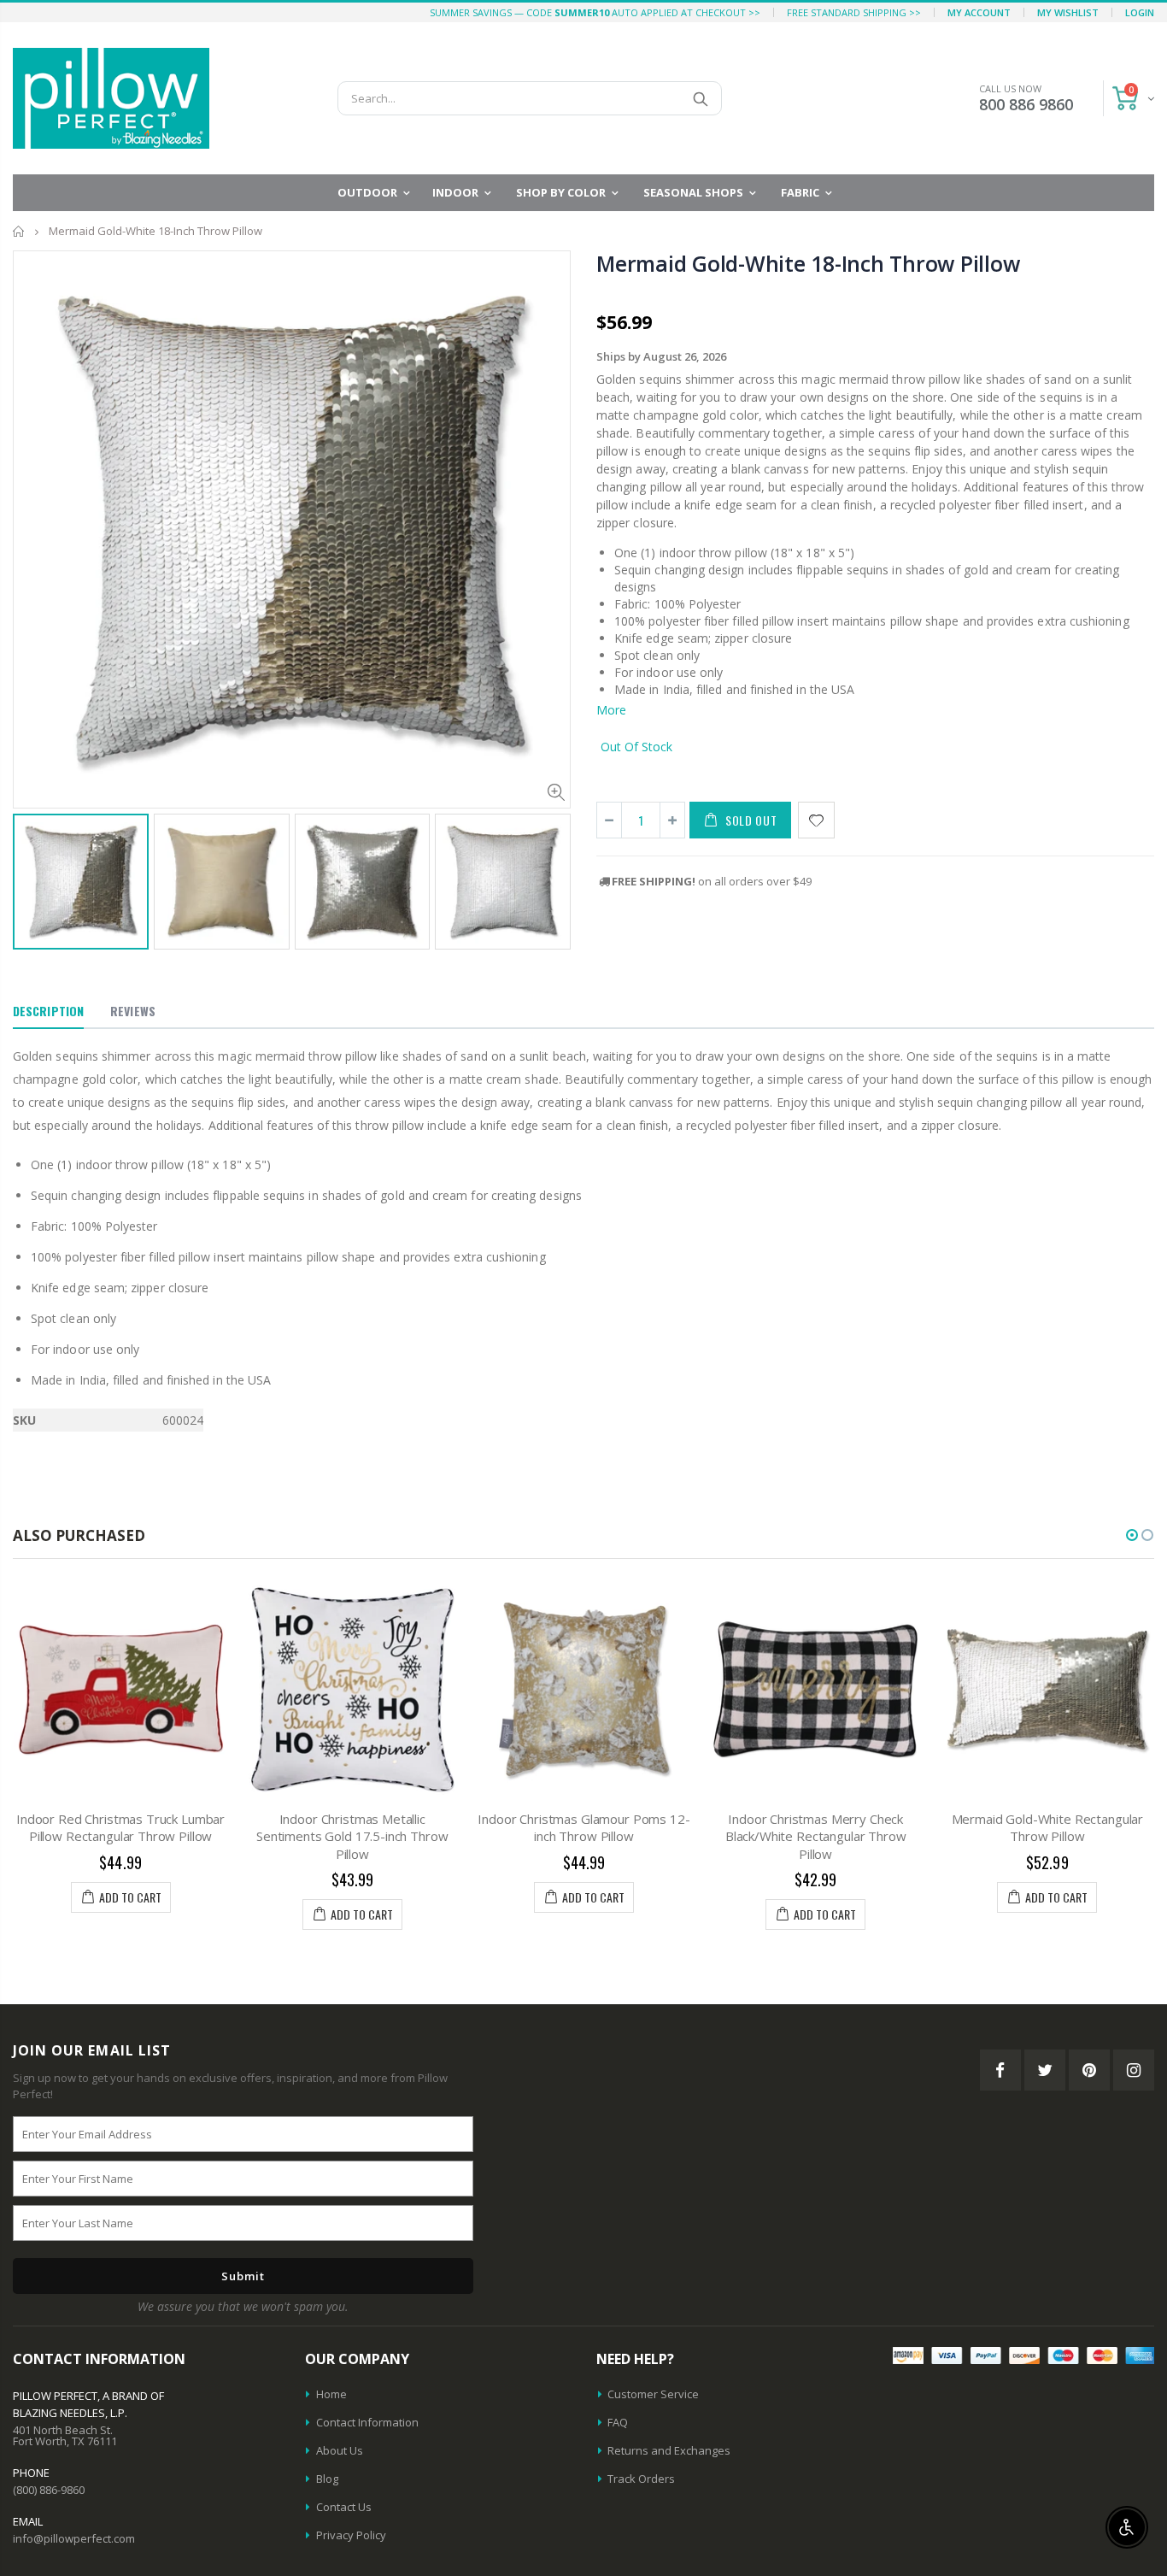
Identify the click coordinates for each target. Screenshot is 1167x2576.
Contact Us (344, 2507)
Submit (243, 2276)
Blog (327, 2479)
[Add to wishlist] (816, 820)
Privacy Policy (351, 2535)
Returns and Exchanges (669, 2450)
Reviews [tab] (133, 1011)
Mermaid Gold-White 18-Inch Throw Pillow (808, 263)
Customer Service (653, 2394)
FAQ (618, 2422)
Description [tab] (48, 1011)
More (611, 710)
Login (1140, 12)
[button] (1132, 1535)
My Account (979, 12)
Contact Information (367, 2422)
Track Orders (641, 2479)
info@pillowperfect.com (74, 2538)
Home (19, 231)
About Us (340, 2450)
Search (700, 98)
